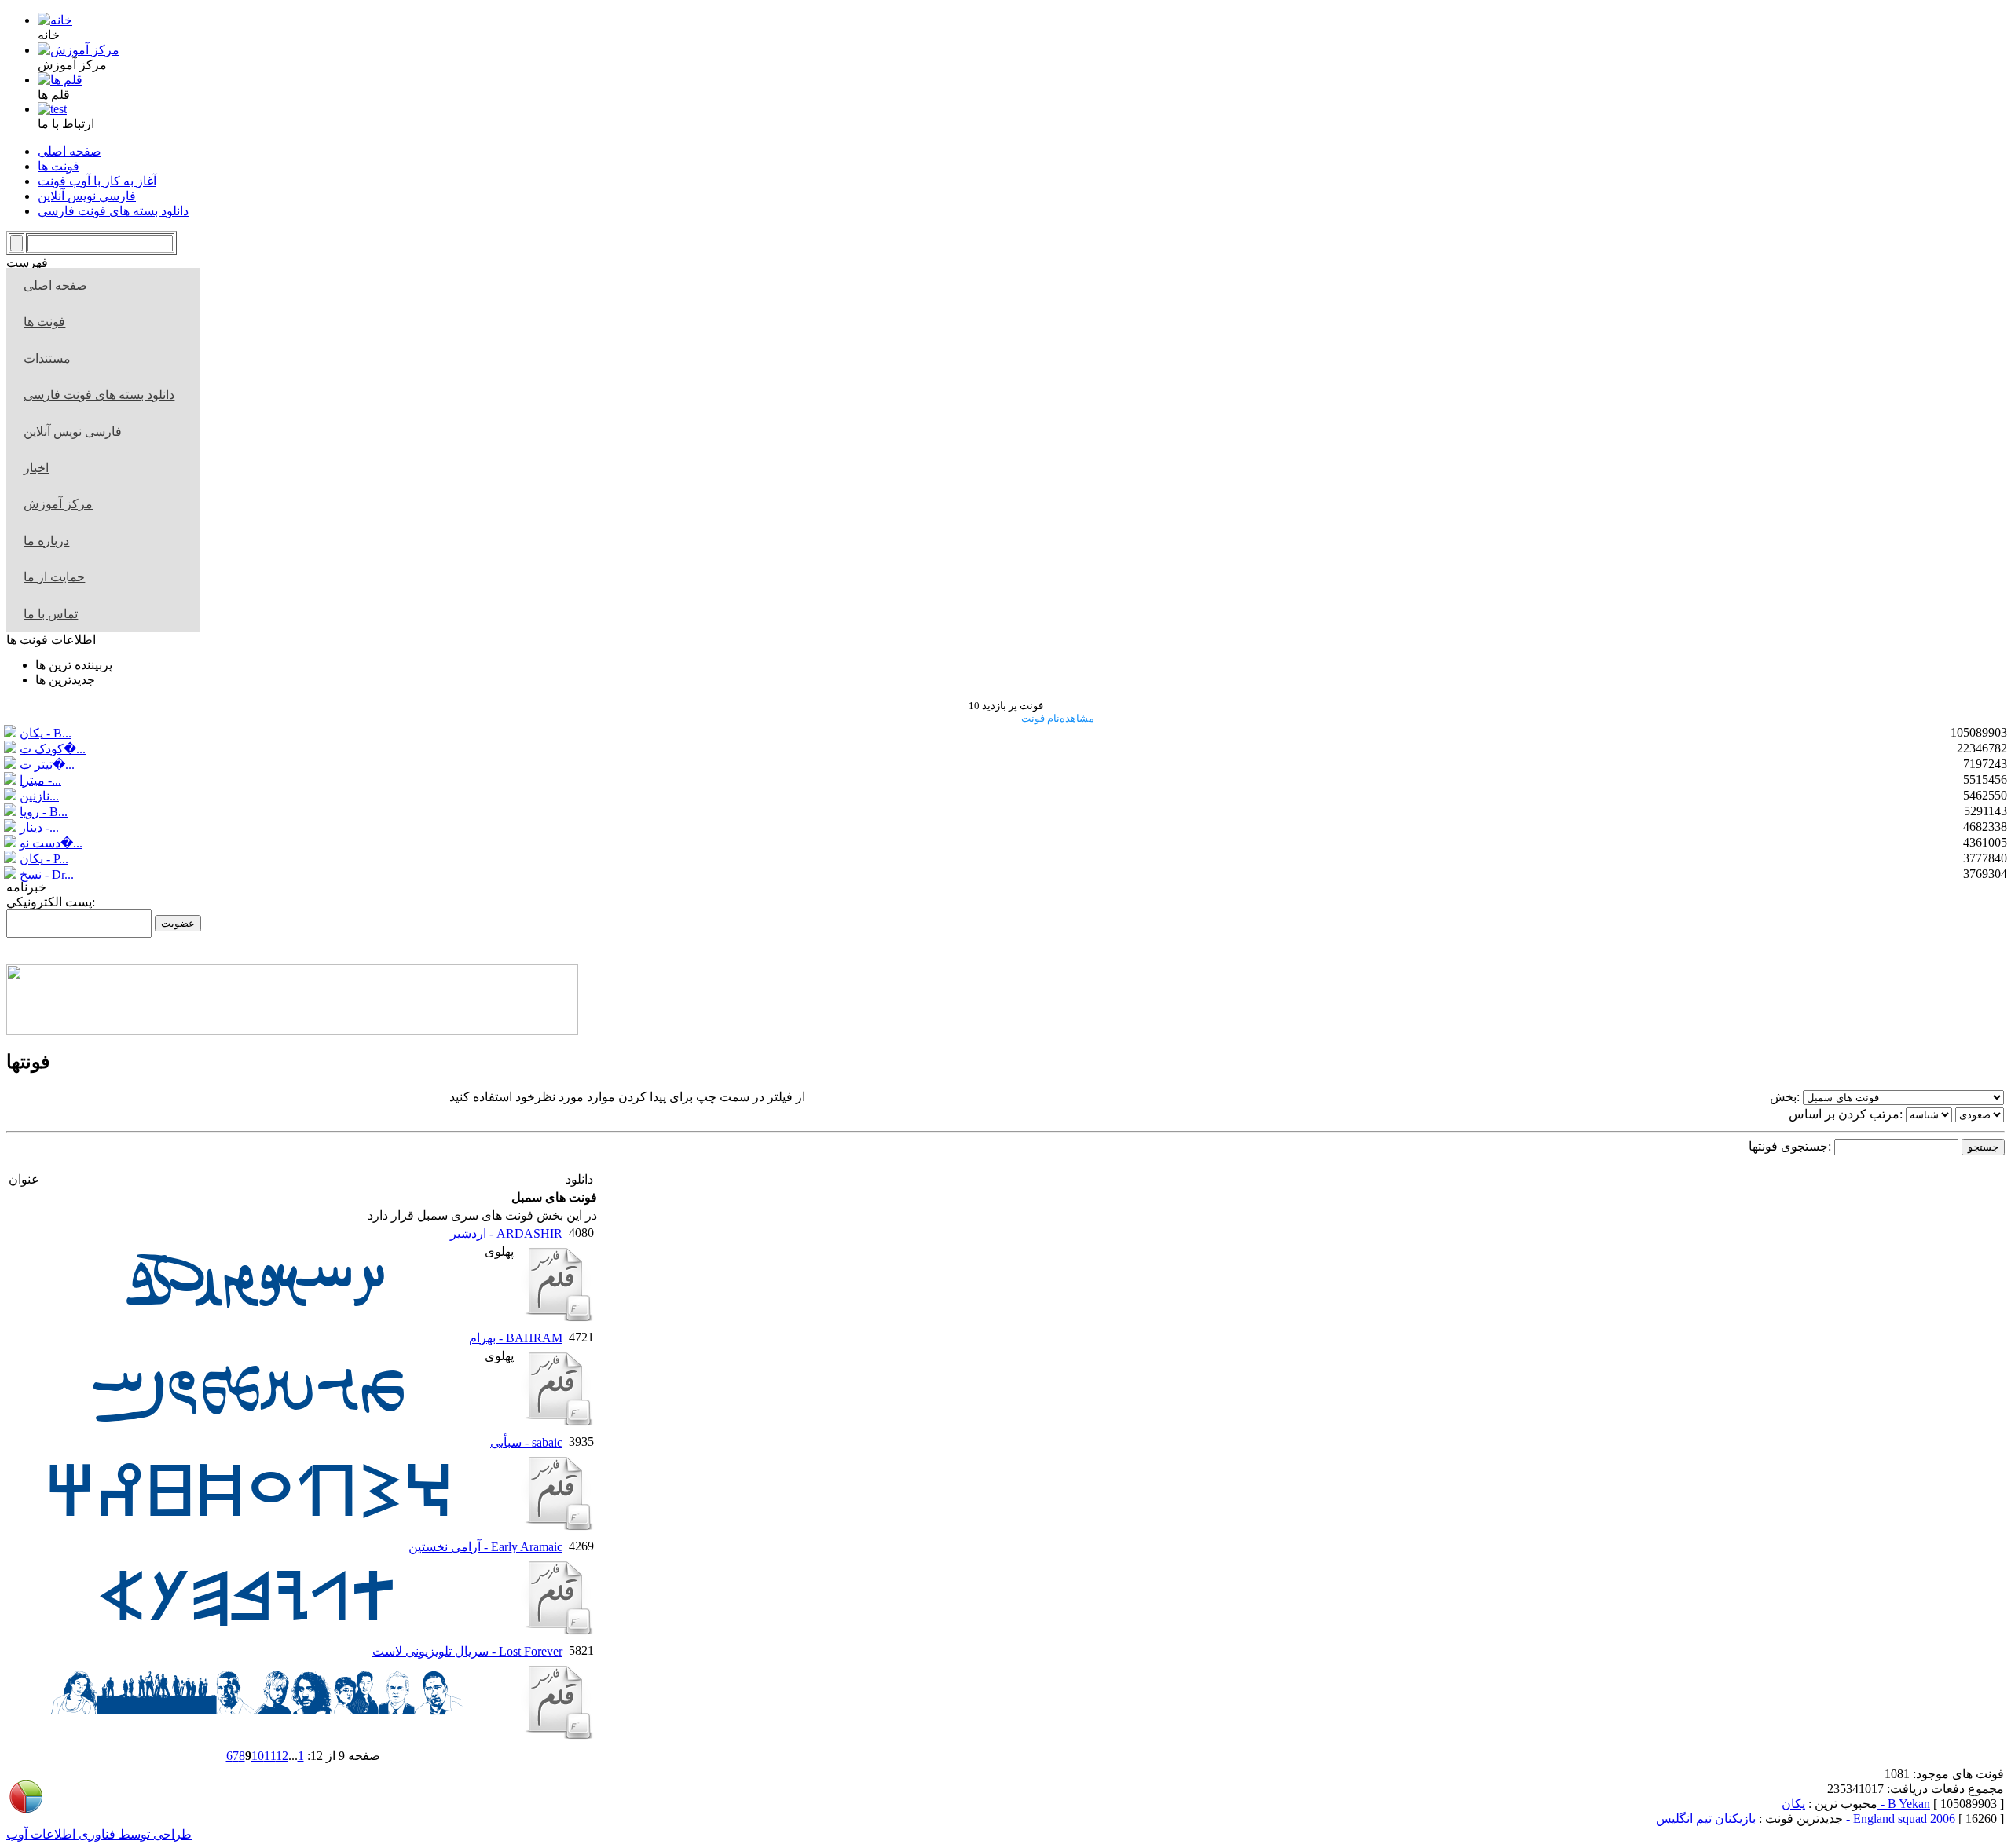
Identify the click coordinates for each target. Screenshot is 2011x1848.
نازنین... (39, 796)
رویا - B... (44, 812)
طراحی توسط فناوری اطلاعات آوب (99, 1834)
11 (270, 1756)
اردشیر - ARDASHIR (506, 1233)
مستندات (47, 359)
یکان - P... (44, 859)
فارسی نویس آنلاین (73, 432)
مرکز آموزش (58, 504)
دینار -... (39, 827)
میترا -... (40, 780)
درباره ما (46, 541)
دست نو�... (51, 843)
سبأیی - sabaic (526, 1442)
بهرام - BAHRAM (516, 1338)
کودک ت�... (53, 749)
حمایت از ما (54, 577)
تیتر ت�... (47, 765)
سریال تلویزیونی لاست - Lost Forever (467, 1651)
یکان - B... (46, 733)
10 (258, 1756)
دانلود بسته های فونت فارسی (99, 395)
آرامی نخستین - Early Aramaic (485, 1547)
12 (282, 1756)
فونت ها (44, 322)
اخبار (36, 468)
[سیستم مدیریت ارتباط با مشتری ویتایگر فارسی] (292, 1031)
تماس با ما (51, 614)
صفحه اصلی (55, 285)
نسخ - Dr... (47, 875)
